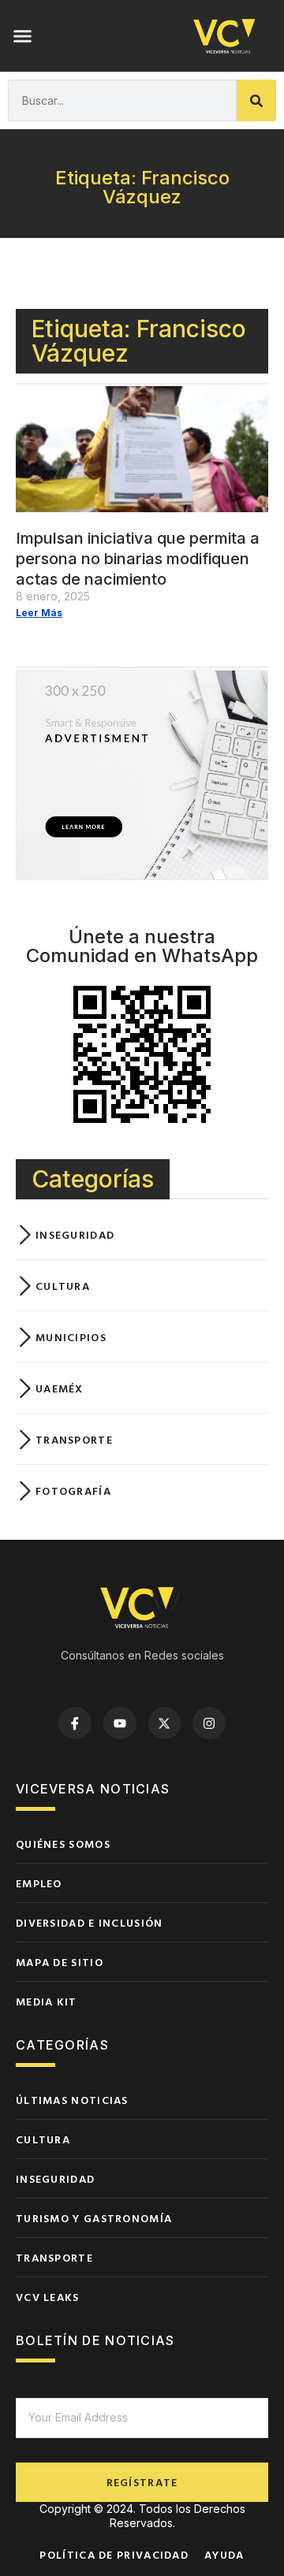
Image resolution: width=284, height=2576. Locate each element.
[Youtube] (120, 1723)
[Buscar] (256, 100)
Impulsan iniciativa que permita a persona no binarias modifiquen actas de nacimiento (138, 559)
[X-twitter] (165, 1723)
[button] (23, 36)
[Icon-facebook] (75, 1723)
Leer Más (39, 613)
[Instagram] (209, 1723)
